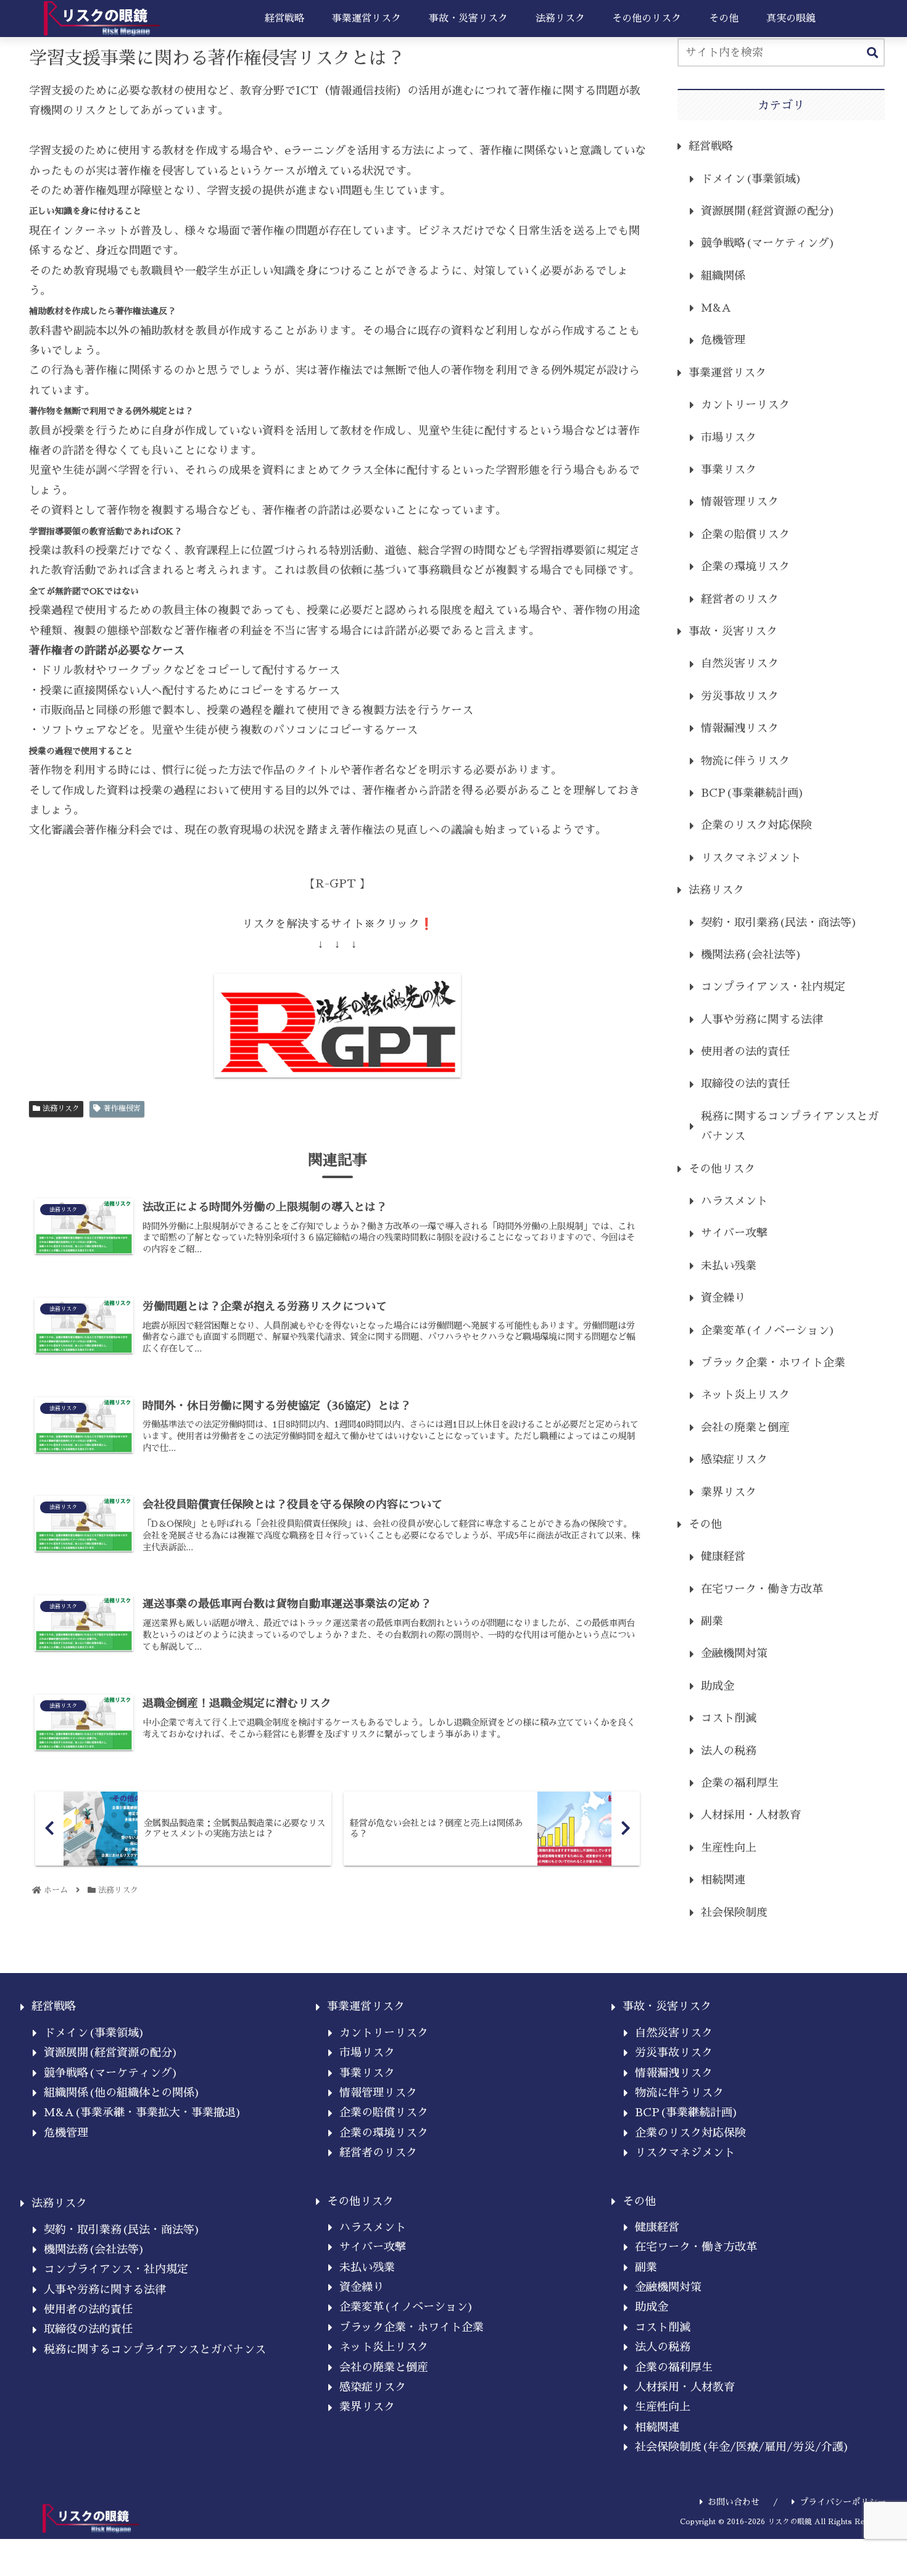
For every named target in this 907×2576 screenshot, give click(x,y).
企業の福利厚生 (740, 1783)
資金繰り (723, 1298)
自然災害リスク (740, 663)
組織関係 (723, 276)
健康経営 (723, 1556)
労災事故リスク (740, 696)
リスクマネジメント (751, 858)
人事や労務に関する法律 (762, 1020)
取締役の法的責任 (745, 1084)
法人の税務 (729, 1751)
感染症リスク (734, 1460)
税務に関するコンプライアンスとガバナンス (790, 1126)
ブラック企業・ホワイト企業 (773, 1363)
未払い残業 (729, 1266)
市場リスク (729, 438)
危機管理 (723, 340)
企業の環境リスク (745, 567)
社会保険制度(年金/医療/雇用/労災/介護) (742, 2447)
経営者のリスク (740, 599)
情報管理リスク (740, 502)
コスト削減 (729, 1718)
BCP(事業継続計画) (753, 793)
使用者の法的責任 (745, 1052)
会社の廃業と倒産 (745, 1427)
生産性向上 (729, 1848)
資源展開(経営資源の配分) (768, 211)
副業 (712, 1621)
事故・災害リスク (733, 631)
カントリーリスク (745, 405)
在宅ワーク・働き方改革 (762, 1589)
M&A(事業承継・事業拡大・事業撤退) (143, 2113)
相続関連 (723, 1880)
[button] (872, 53)
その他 (705, 1524)
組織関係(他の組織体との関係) (122, 2093)
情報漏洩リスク (740, 728)
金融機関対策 (734, 1653)
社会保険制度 (734, 1913)
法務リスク (61, 1108)
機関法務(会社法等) (752, 955)
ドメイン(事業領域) (752, 179)
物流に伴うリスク (745, 761)
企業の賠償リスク (745, 534)
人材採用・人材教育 (751, 1815)
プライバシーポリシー (843, 2502)
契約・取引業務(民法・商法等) (779, 923)
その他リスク (722, 1169)
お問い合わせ (734, 2502)
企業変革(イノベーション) (768, 1331)
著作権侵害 (122, 1108)
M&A (716, 308)
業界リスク (729, 1492)
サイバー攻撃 (734, 1233)
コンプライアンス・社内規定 (773, 987)
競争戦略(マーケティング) (768, 243)
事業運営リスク (727, 373)
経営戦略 (711, 146)
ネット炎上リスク (745, 1395)
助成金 (718, 1686)
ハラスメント (734, 1201)
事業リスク (729, 470)
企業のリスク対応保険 (756, 825)
